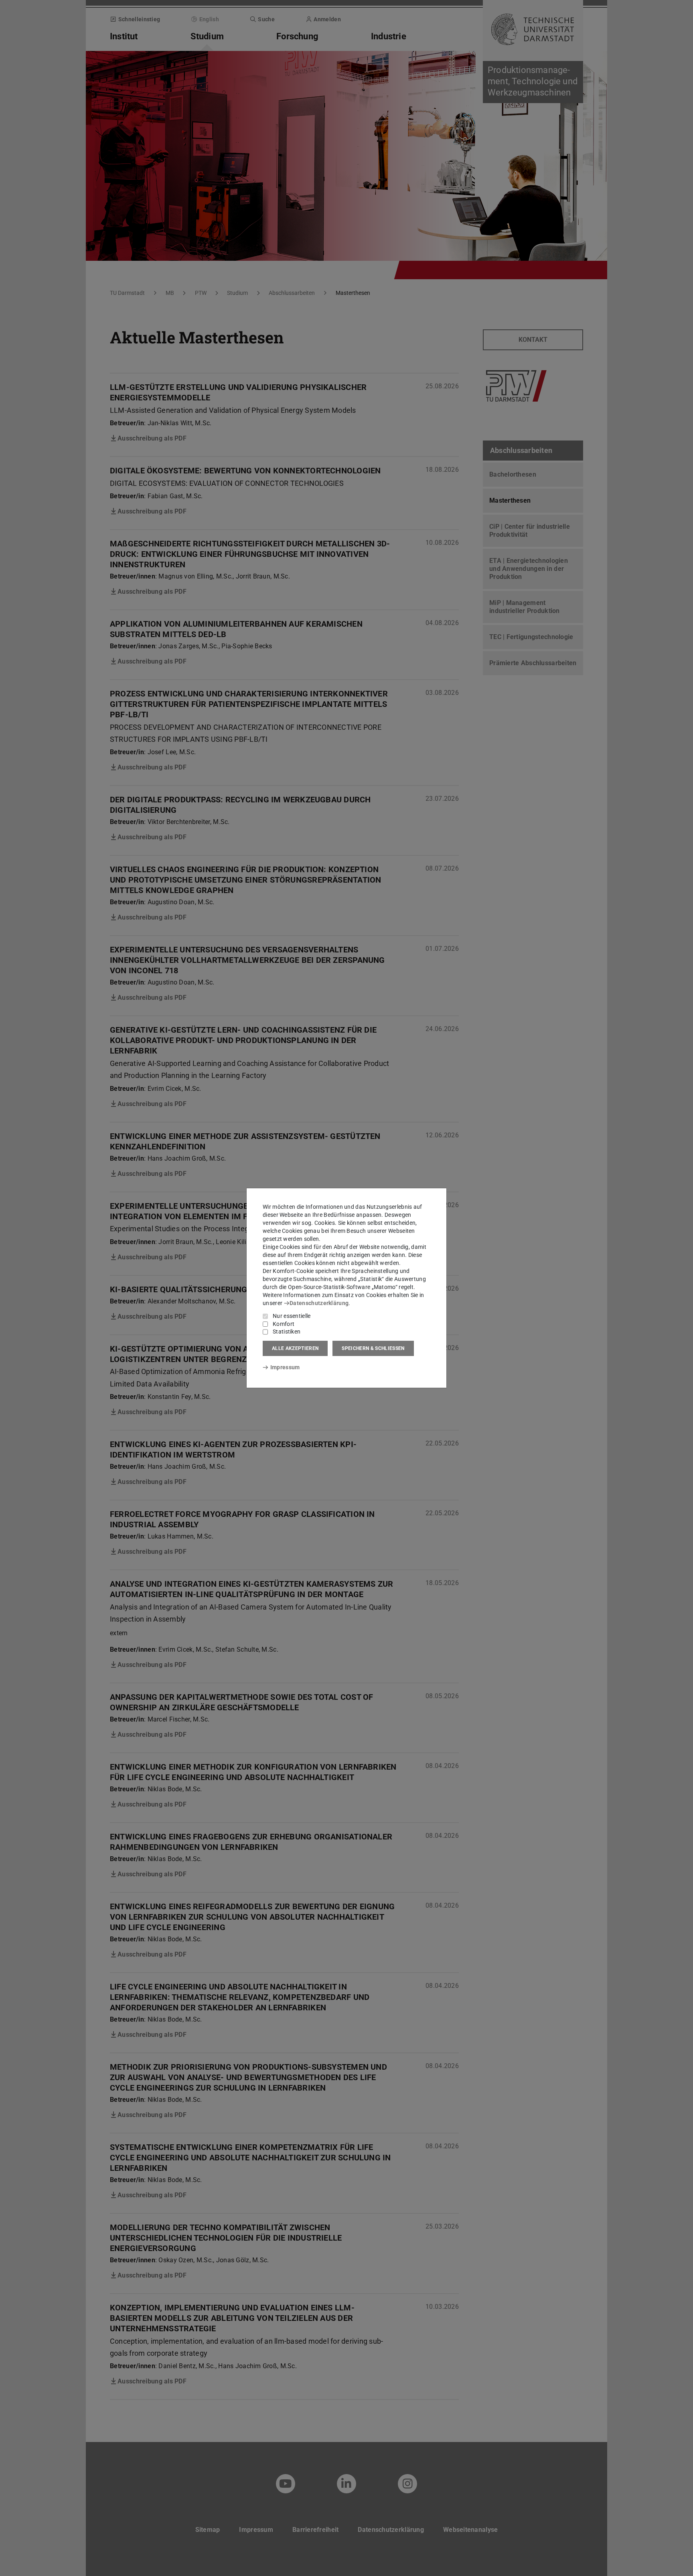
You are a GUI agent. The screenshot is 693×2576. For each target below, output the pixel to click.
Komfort (284, 1324)
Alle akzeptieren (295, 1348)
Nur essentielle (292, 1316)
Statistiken (287, 1332)
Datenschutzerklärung (319, 1303)
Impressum (285, 1367)
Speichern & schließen (373, 1348)
